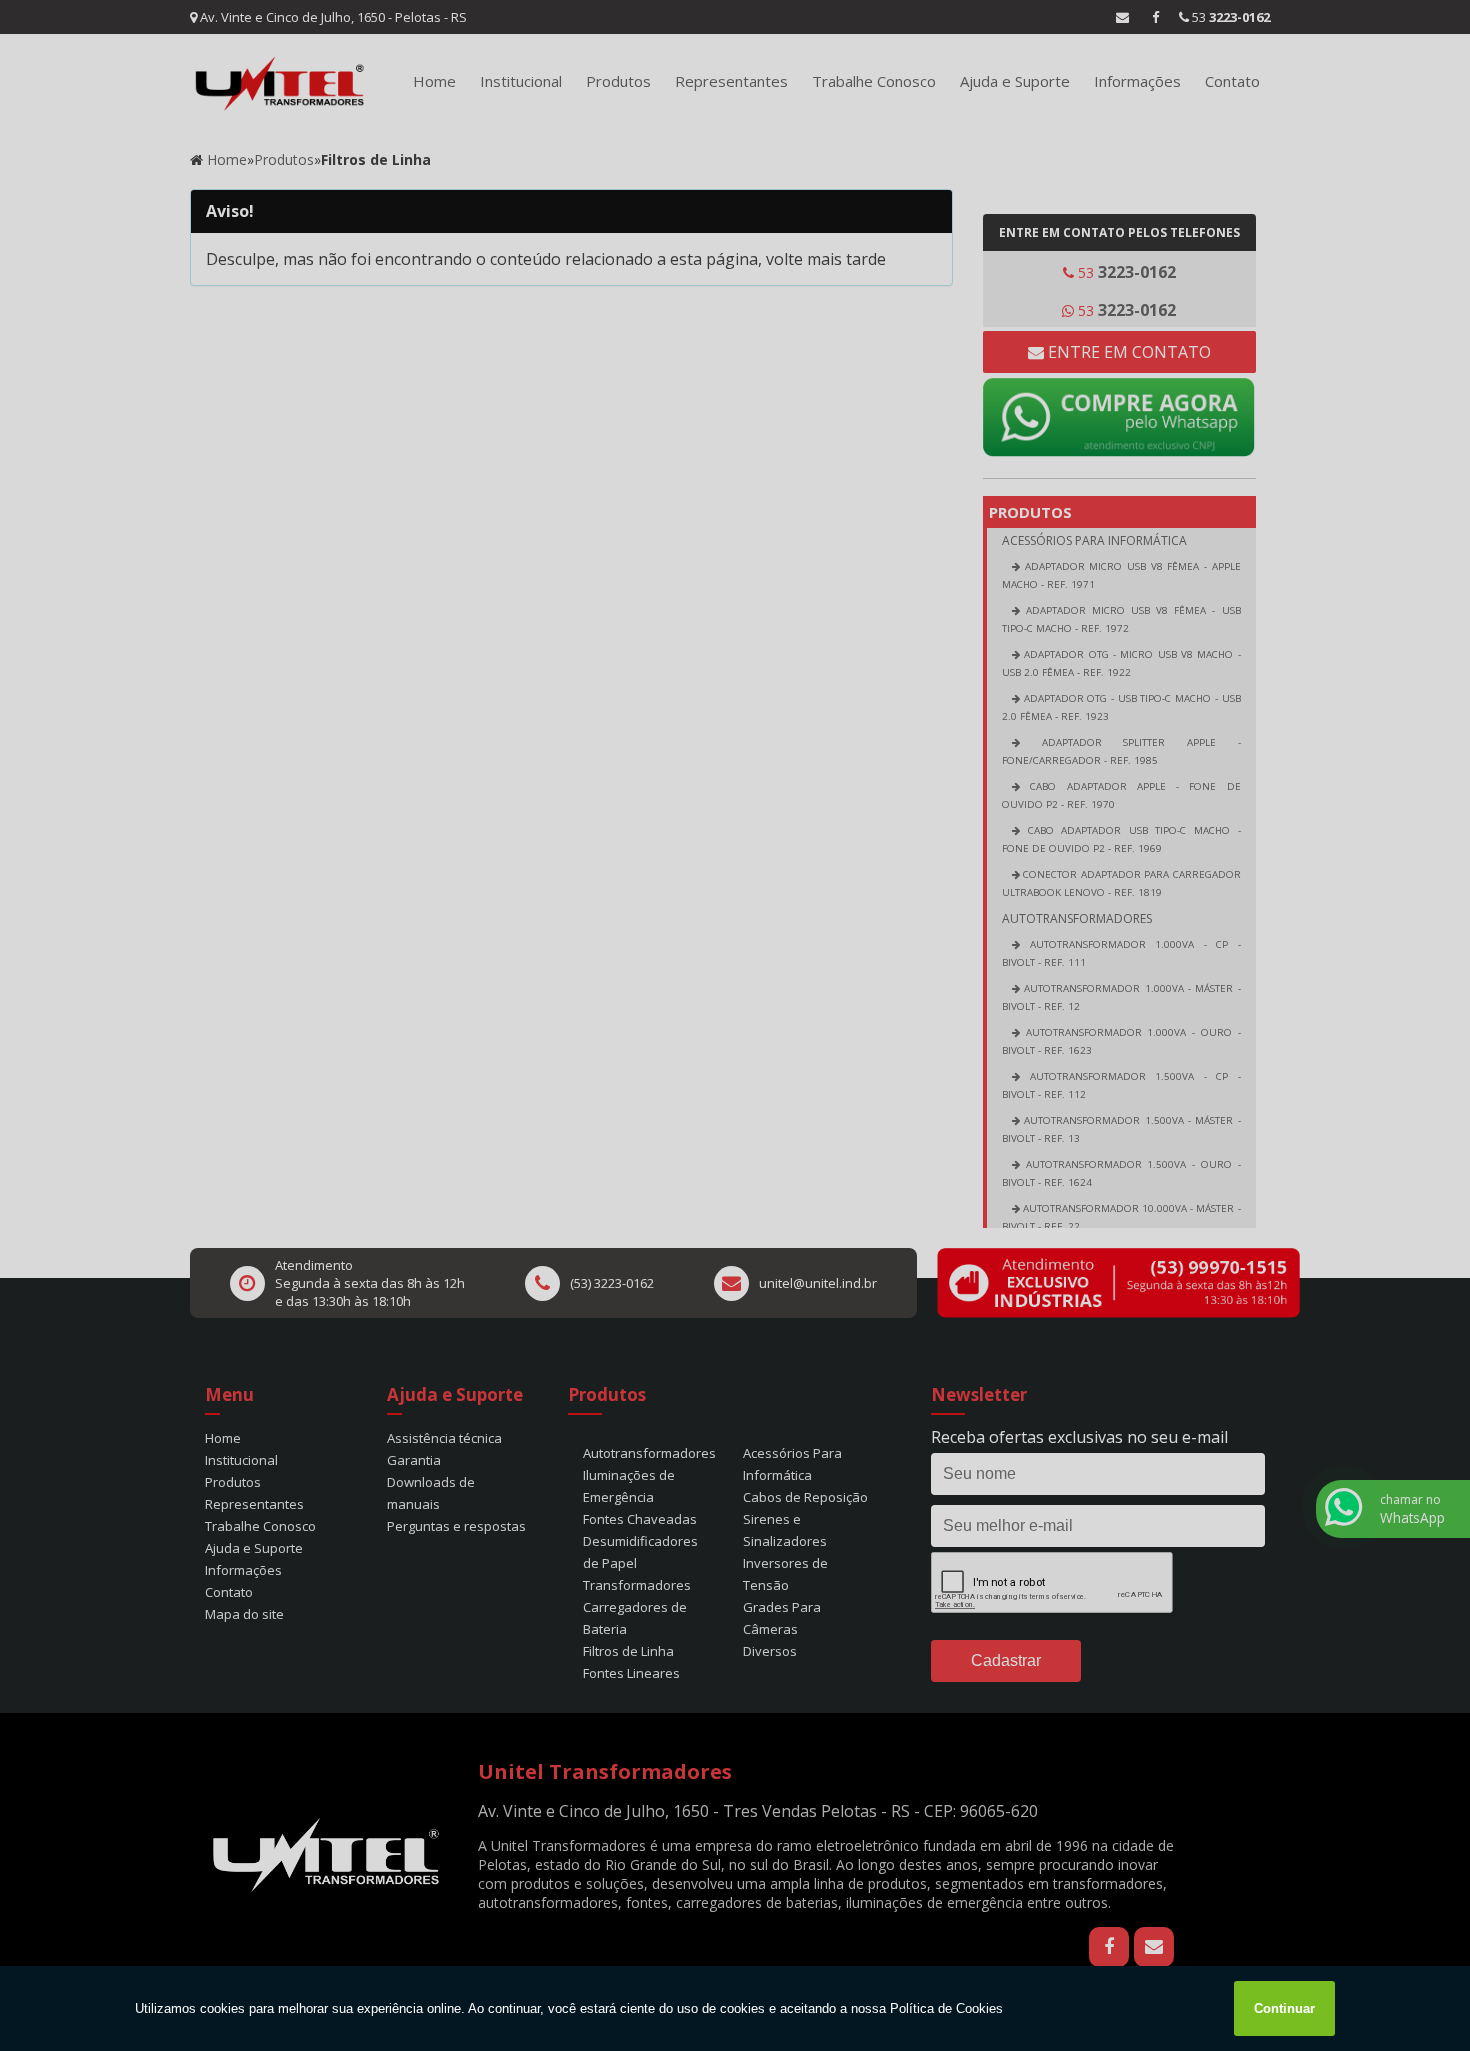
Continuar (1284, 2008)
